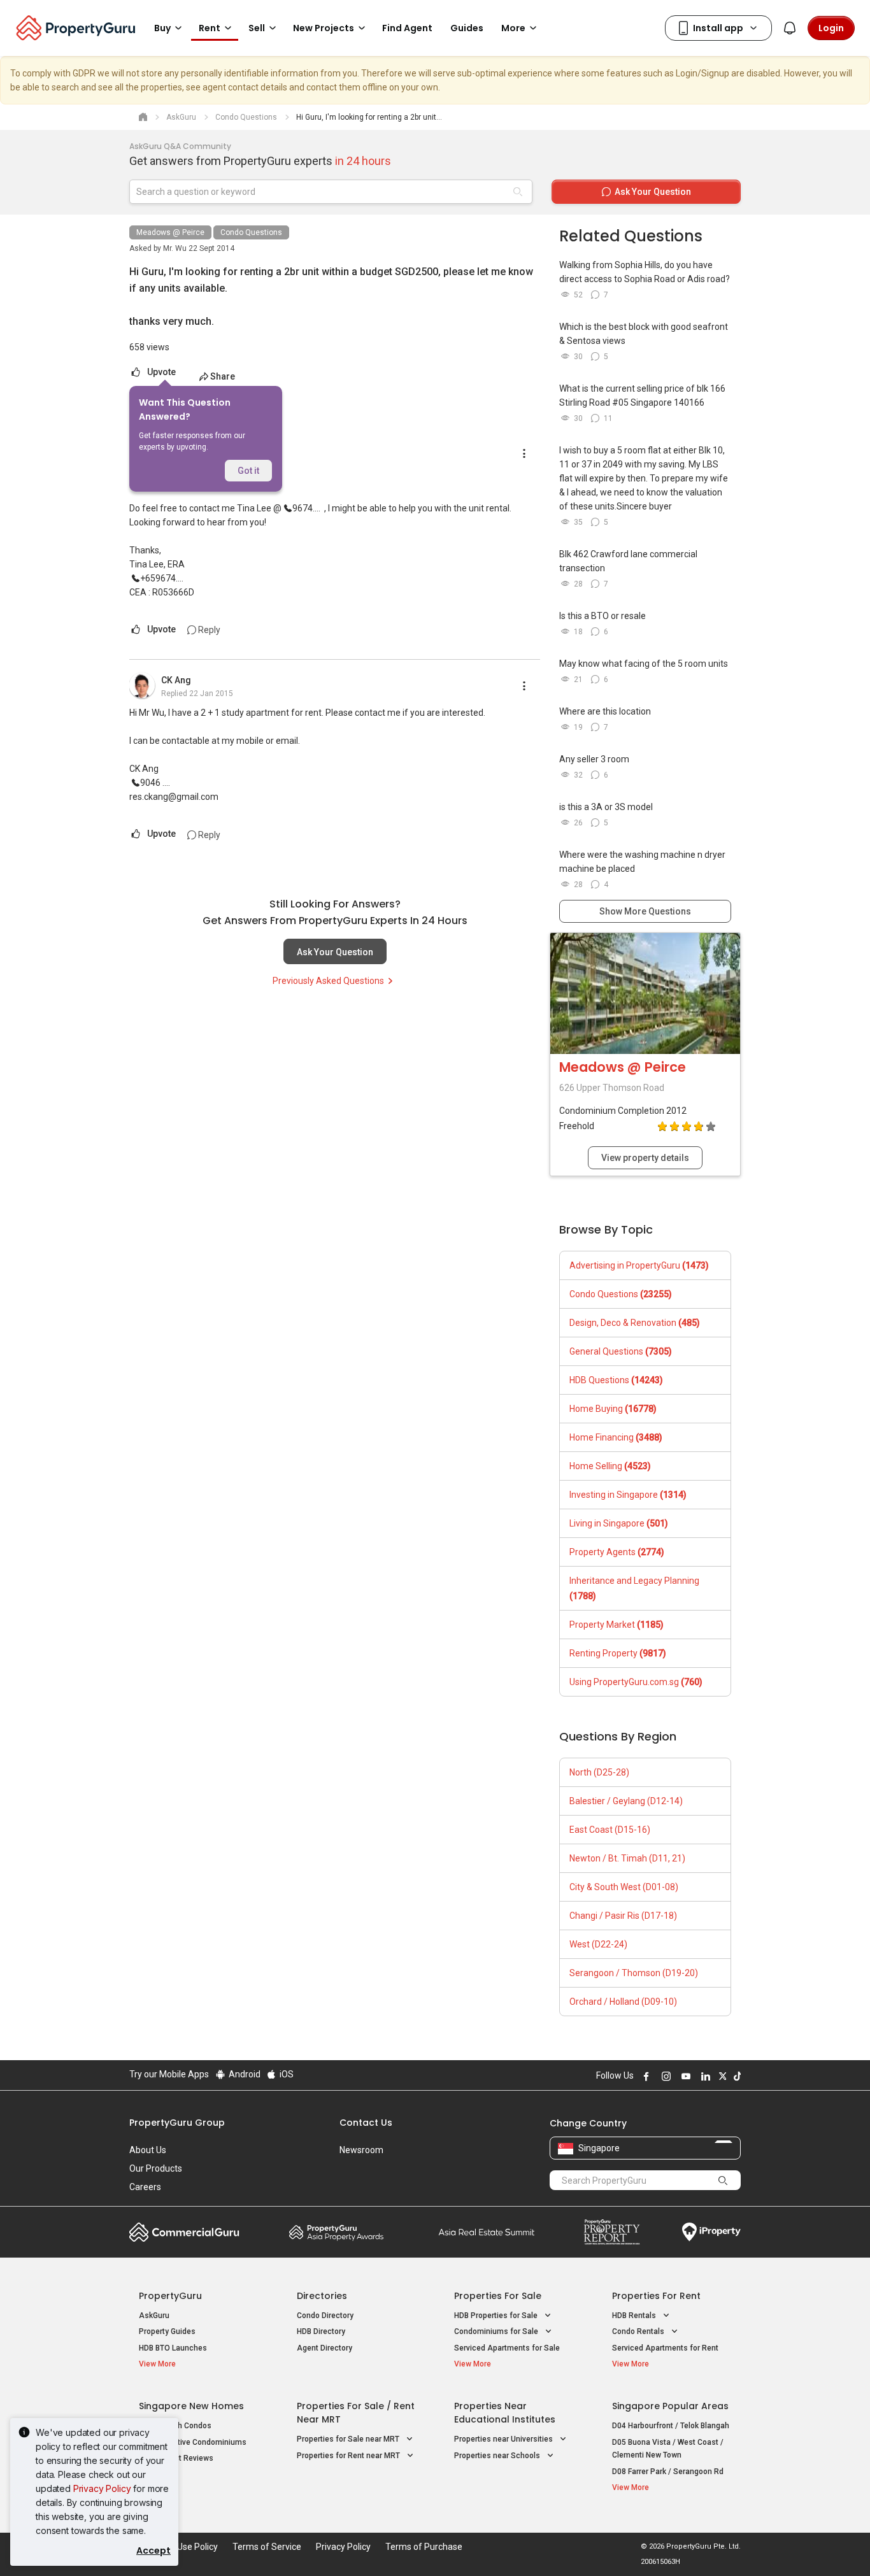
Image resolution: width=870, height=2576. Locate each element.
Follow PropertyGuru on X (721, 2076)
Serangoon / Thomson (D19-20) (634, 1973)
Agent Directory (324, 2348)
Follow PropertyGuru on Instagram (664, 2076)
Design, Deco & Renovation (635, 1323)
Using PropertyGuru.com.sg (636, 1682)
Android (244, 2074)
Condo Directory (325, 2316)
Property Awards (336, 2232)
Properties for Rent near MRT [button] (349, 2456)
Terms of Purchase (424, 2547)
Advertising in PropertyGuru (639, 1265)
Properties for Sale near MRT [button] (349, 2439)
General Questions (621, 1351)
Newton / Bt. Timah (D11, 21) (627, 1858)
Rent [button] (210, 28)
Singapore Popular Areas (670, 2406)
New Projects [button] (324, 28)
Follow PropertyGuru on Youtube (684, 2076)
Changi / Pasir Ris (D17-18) (623, 1916)
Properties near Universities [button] (504, 2439)
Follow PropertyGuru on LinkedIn (704, 2076)
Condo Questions (251, 232)
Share (223, 376)
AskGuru (154, 2316)
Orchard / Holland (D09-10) (623, 2002)
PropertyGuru (170, 2296)
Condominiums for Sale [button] (497, 2331)
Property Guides (167, 2331)
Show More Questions (645, 911)
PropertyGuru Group (177, 2123)
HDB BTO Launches (173, 2348)
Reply (208, 630)
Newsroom (361, 2150)
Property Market (617, 1625)
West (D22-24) (598, 1944)
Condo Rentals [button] (639, 2331)
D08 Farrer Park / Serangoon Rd (668, 2472)
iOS (286, 2074)
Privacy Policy (102, 2488)
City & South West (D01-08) (624, 1887)
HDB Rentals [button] (635, 2316)
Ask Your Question (335, 952)
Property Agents (617, 1552)
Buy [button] (162, 28)
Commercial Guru (184, 2232)
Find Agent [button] (407, 28)
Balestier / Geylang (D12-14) (626, 1801)
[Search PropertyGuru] (723, 2180)
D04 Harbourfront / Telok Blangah (671, 2426)
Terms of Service (267, 2547)
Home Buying (613, 1409)
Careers (145, 2187)
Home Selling (610, 1466)
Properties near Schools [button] (498, 2456)
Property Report (612, 2232)
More (513, 28)
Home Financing (616, 1437)
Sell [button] (257, 28)
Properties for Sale (498, 2296)
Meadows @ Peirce (170, 232)
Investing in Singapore (628, 1495)
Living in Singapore (619, 1523)
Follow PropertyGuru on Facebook (645, 2076)
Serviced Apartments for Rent (665, 2348)
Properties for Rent (656, 2296)
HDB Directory (321, 2331)
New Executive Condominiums (193, 2442)
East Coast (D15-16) (610, 1830)
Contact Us (366, 2123)
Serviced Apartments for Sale (507, 2348)
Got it (248, 471)
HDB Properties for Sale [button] (497, 2316)
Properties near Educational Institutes (505, 2413)
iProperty (711, 2232)
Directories (322, 2296)
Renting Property (618, 1653)
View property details (645, 1158)
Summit (487, 2232)
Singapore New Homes (191, 2406)
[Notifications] (790, 28)
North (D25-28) (599, 1772)
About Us (148, 2150)
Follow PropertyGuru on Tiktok (736, 2076)
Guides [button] (467, 28)
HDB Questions (616, 1380)
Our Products (156, 2168)
